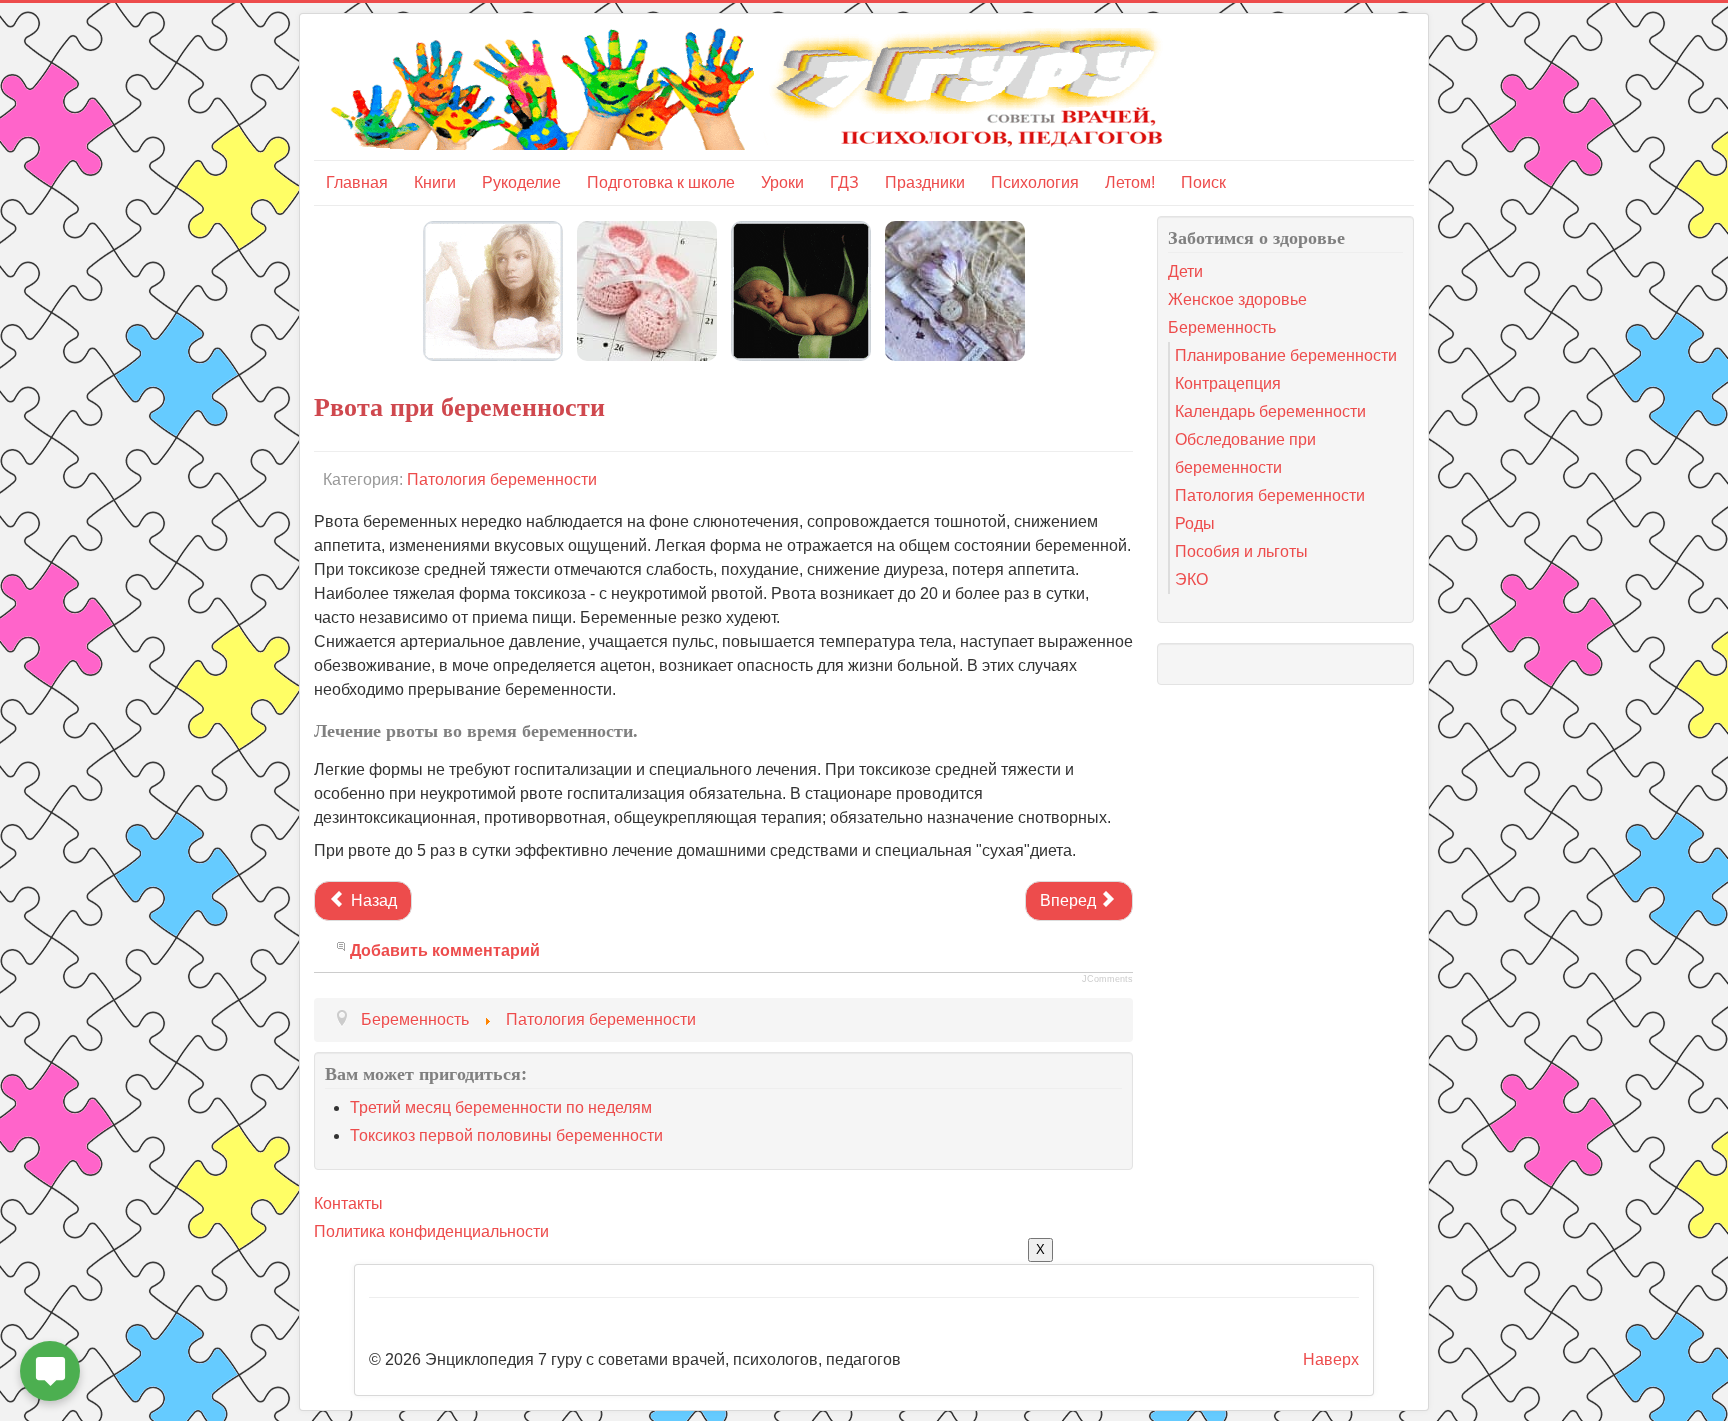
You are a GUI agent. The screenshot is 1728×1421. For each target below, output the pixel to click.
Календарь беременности (1270, 411)
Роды (1195, 523)
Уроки (782, 182)
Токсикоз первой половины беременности (506, 1135)
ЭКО (1191, 579)
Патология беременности (502, 479)
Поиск (1203, 182)
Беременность (1222, 327)
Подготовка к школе (661, 182)
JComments (1107, 979)
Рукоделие (521, 182)
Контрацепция (1228, 383)
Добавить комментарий (445, 950)
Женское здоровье (1237, 299)
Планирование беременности (1286, 355)
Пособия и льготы (1241, 551)
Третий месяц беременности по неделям (501, 1107)
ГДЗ (844, 182)
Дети (1185, 271)
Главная (357, 182)
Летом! (1130, 182)
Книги (435, 182)
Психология (1035, 182)
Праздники (925, 182)
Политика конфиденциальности (431, 1231)
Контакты (348, 1203)
